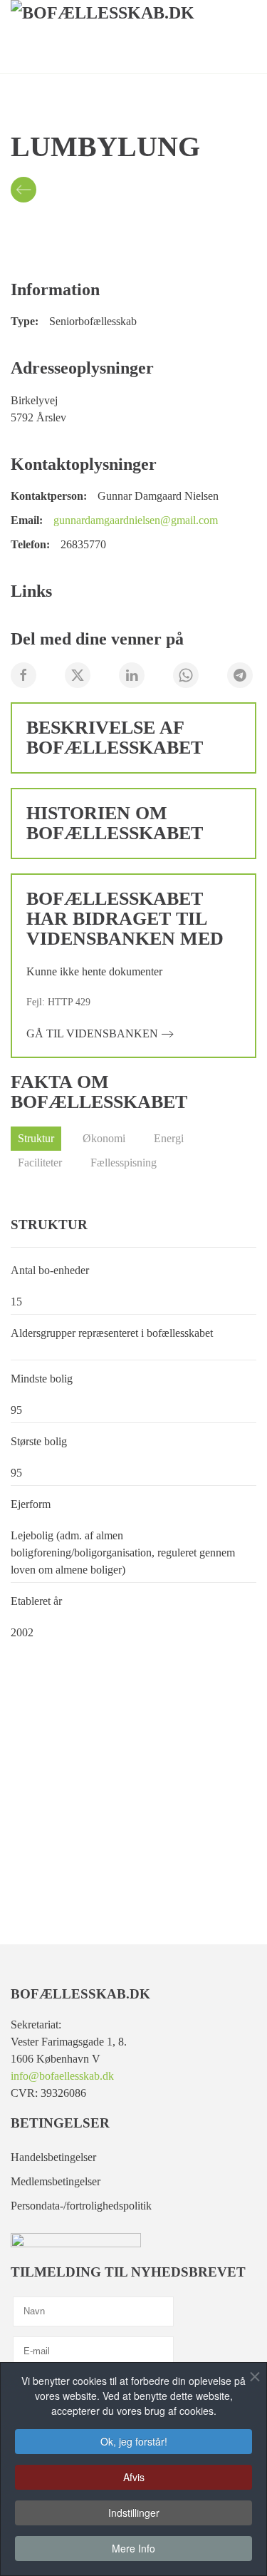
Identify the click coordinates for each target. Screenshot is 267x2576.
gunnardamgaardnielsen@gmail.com (136, 520)
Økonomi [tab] (104, 1138)
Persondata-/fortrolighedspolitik (81, 2206)
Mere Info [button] (133, 2548)
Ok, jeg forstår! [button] (134, 2441)
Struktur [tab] (36, 1138)
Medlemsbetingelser (56, 2181)
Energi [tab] (169, 1138)
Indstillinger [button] (134, 2513)
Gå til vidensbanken (92, 1033)
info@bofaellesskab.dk (62, 2076)
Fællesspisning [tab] (124, 1163)
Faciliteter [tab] (40, 1163)
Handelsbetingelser (53, 2157)
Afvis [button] (134, 2477)
